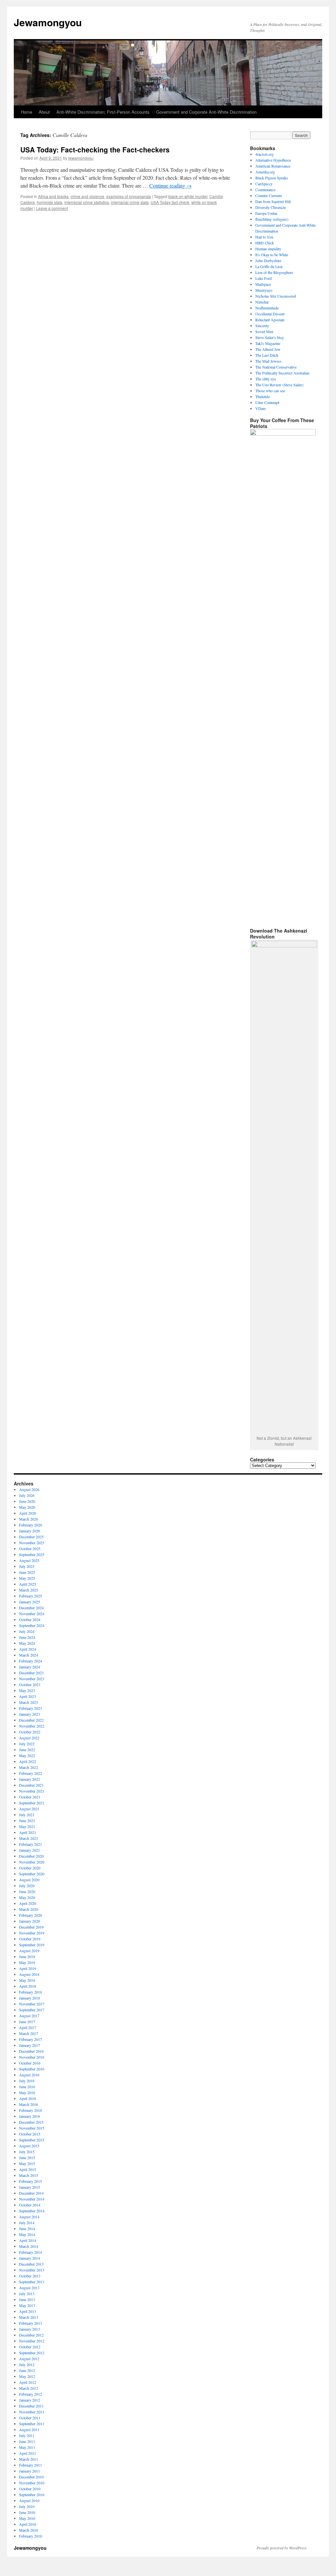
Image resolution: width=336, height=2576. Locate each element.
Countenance (265, 190)
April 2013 (28, 2311)
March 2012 (29, 2388)
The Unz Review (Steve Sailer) (279, 385)
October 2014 (30, 2205)
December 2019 (31, 1927)
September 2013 (32, 2282)
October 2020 (30, 1868)
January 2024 (30, 1667)
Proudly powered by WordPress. (282, 2548)
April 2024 (28, 1649)
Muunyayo (264, 290)
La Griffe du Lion (269, 266)
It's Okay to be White (272, 255)
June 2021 (27, 1820)
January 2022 (30, 1779)
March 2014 (29, 2246)
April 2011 (28, 2453)
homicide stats (50, 202)
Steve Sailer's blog (270, 337)
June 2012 (27, 2370)
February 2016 (31, 2110)
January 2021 (30, 1850)
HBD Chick (265, 243)
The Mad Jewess (268, 361)
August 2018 (29, 1974)
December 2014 (31, 2193)
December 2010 (31, 2477)
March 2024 (29, 1655)
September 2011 (32, 2424)
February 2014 (31, 2252)
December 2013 (31, 2264)
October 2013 (30, 2276)
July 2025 (27, 1566)
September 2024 (32, 1625)
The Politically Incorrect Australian (282, 373)
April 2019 (28, 1968)
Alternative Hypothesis (273, 160)
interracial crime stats (130, 202)
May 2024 (27, 1643)
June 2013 (27, 2299)
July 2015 (27, 2152)
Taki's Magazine (268, 343)
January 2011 (30, 2471)
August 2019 (29, 1951)
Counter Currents (269, 195)
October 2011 (30, 2418)
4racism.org (264, 154)
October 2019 (30, 1939)
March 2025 (29, 1590)
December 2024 (31, 1608)
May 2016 (27, 2092)
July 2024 (27, 1631)
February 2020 (31, 1915)
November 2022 (32, 1726)
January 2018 (30, 1998)
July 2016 (27, 2081)
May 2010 (27, 2518)
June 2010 (27, 2512)
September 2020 (32, 1874)
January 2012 (30, 2400)
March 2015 (29, 2175)
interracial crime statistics (87, 202)
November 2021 (32, 1791)
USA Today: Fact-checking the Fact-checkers (95, 149)
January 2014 (30, 2258)
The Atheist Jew (268, 349)
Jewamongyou (48, 22)
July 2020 (27, 1886)
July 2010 (27, 2506)
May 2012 (27, 2376)
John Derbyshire (268, 260)
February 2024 (31, 1661)
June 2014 (27, 2228)
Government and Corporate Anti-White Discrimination (206, 112)
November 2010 (32, 2483)
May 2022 (27, 1755)
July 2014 (27, 2223)
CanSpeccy (264, 184)
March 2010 (29, 2530)
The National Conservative (276, 367)
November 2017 (32, 2004)
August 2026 (29, 1489)
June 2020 (27, 1891)
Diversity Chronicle (271, 207)
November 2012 (32, 2341)
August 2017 (29, 2016)
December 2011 (31, 2406)
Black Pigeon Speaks (272, 178)
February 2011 (31, 2465)
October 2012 (30, 2347)
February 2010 (31, 2536)
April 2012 (28, 2382)
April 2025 (28, 1584)
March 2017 (29, 2033)
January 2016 (30, 2116)
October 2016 (30, 2063)
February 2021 (31, 1844)
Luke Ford (263, 278)
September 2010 (32, 2495)
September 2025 (32, 1554)
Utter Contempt (267, 402)
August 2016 (29, 2075)
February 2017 (31, 2039)
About (44, 112)
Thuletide (262, 396)
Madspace (263, 284)
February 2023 (31, 1708)
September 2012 (32, 2353)
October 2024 (30, 1619)
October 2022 (30, 1732)
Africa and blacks (53, 196)
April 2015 (28, 2169)
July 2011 (27, 2435)
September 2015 (32, 2140)
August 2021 (29, 1809)
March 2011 (29, 2459)
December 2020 (31, 1856)
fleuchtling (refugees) (272, 219)
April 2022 (28, 1761)
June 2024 (27, 1637)
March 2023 (29, 1702)
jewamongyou (81, 158)
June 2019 (27, 1956)
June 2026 (27, 1501)
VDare (261, 408)
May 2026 (27, 1507)
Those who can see (270, 391)
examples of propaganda (129, 196)
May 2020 (27, 1897)
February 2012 (31, 2394)
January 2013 (30, 2329)
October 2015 (30, 2134)
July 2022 (27, 1744)
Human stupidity (268, 249)
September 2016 (32, 2069)
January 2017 (30, 2045)
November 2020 (32, 1862)
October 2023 (30, 1684)
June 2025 (27, 1572)
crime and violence (87, 196)
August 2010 (29, 2500)
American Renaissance (273, 166)
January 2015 (30, 2187)
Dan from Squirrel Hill (273, 201)
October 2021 (30, 1797)
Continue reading (170, 185)
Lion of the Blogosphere (274, 272)
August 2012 (29, 2359)
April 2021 (28, 1832)
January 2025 (30, 1602)
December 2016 (31, 2051)
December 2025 (31, 1537)
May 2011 (27, 2447)
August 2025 (29, 1560)
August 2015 (29, 2146)
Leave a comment (52, 208)
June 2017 (27, 2022)
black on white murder (188, 196)
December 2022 (31, 1720)
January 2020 (30, 1921)
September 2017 (32, 2010)
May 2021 (27, 1826)
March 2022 (29, 1767)
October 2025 (30, 1548)
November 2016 (32, 2057)
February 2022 (31, 1773)
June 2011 (27, 2441)
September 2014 (32, 2211)
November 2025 (32, 1543)
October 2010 (30, 2489)
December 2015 (31, 2122)
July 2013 (27, 2294)
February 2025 (31, 1596)
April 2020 (28, 1903)
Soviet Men (264, 331)
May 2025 (27, 1578)
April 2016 (28, 2098)
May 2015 (27, 2163)
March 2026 (29, 1519)
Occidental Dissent (270, 314)
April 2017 (28, 2027)
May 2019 (27, 1962)
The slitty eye (266, 379)
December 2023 (31, 1673)
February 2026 (31, 1525)
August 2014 (29, 2217)
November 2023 (32, 1679)
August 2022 (29, 1738)
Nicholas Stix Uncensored (276, 296)
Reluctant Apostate (270, 320)
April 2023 (28, 1696)
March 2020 (29, 1909)
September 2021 (32, 1803)
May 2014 (27, 2234)
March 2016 (29, 2104)
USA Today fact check (170, 202)
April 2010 (28, 2524)
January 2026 (30, 1531)
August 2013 (29, 2288)
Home (27, 112)
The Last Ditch (267, 355)
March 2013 (29, 2317)
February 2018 (31, 1992)
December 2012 (31, 2335)
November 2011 (32, 2412)
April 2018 (28, 1986)
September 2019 (32, 1945)
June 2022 (27, 1750)
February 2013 (31, 2323)
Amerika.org (265, 172)
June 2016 (27, 2087)
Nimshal (262, 302)
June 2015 (27, 2158)
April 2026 (28, 1513)
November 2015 (32, 2128)
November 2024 (32, 1614)
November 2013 (32, 2270)
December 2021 (31, 1785)
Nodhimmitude (267, 308)
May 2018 (27, 1980)
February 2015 (31, 2181)
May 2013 (27, 2305)
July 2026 (27, 1495)
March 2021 (29, 1838)
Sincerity (262, 326)
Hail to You (264, 237)
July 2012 (27, 2364)
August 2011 (29, 2429)
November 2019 (32, 1933)
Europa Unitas (266, 213)
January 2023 (30, 1714)
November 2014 (32, 2199)
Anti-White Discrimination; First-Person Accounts (103, 112)
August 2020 (29, 1880)
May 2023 (27, 1690)
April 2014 (28, 2240)
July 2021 (27, 1815)
